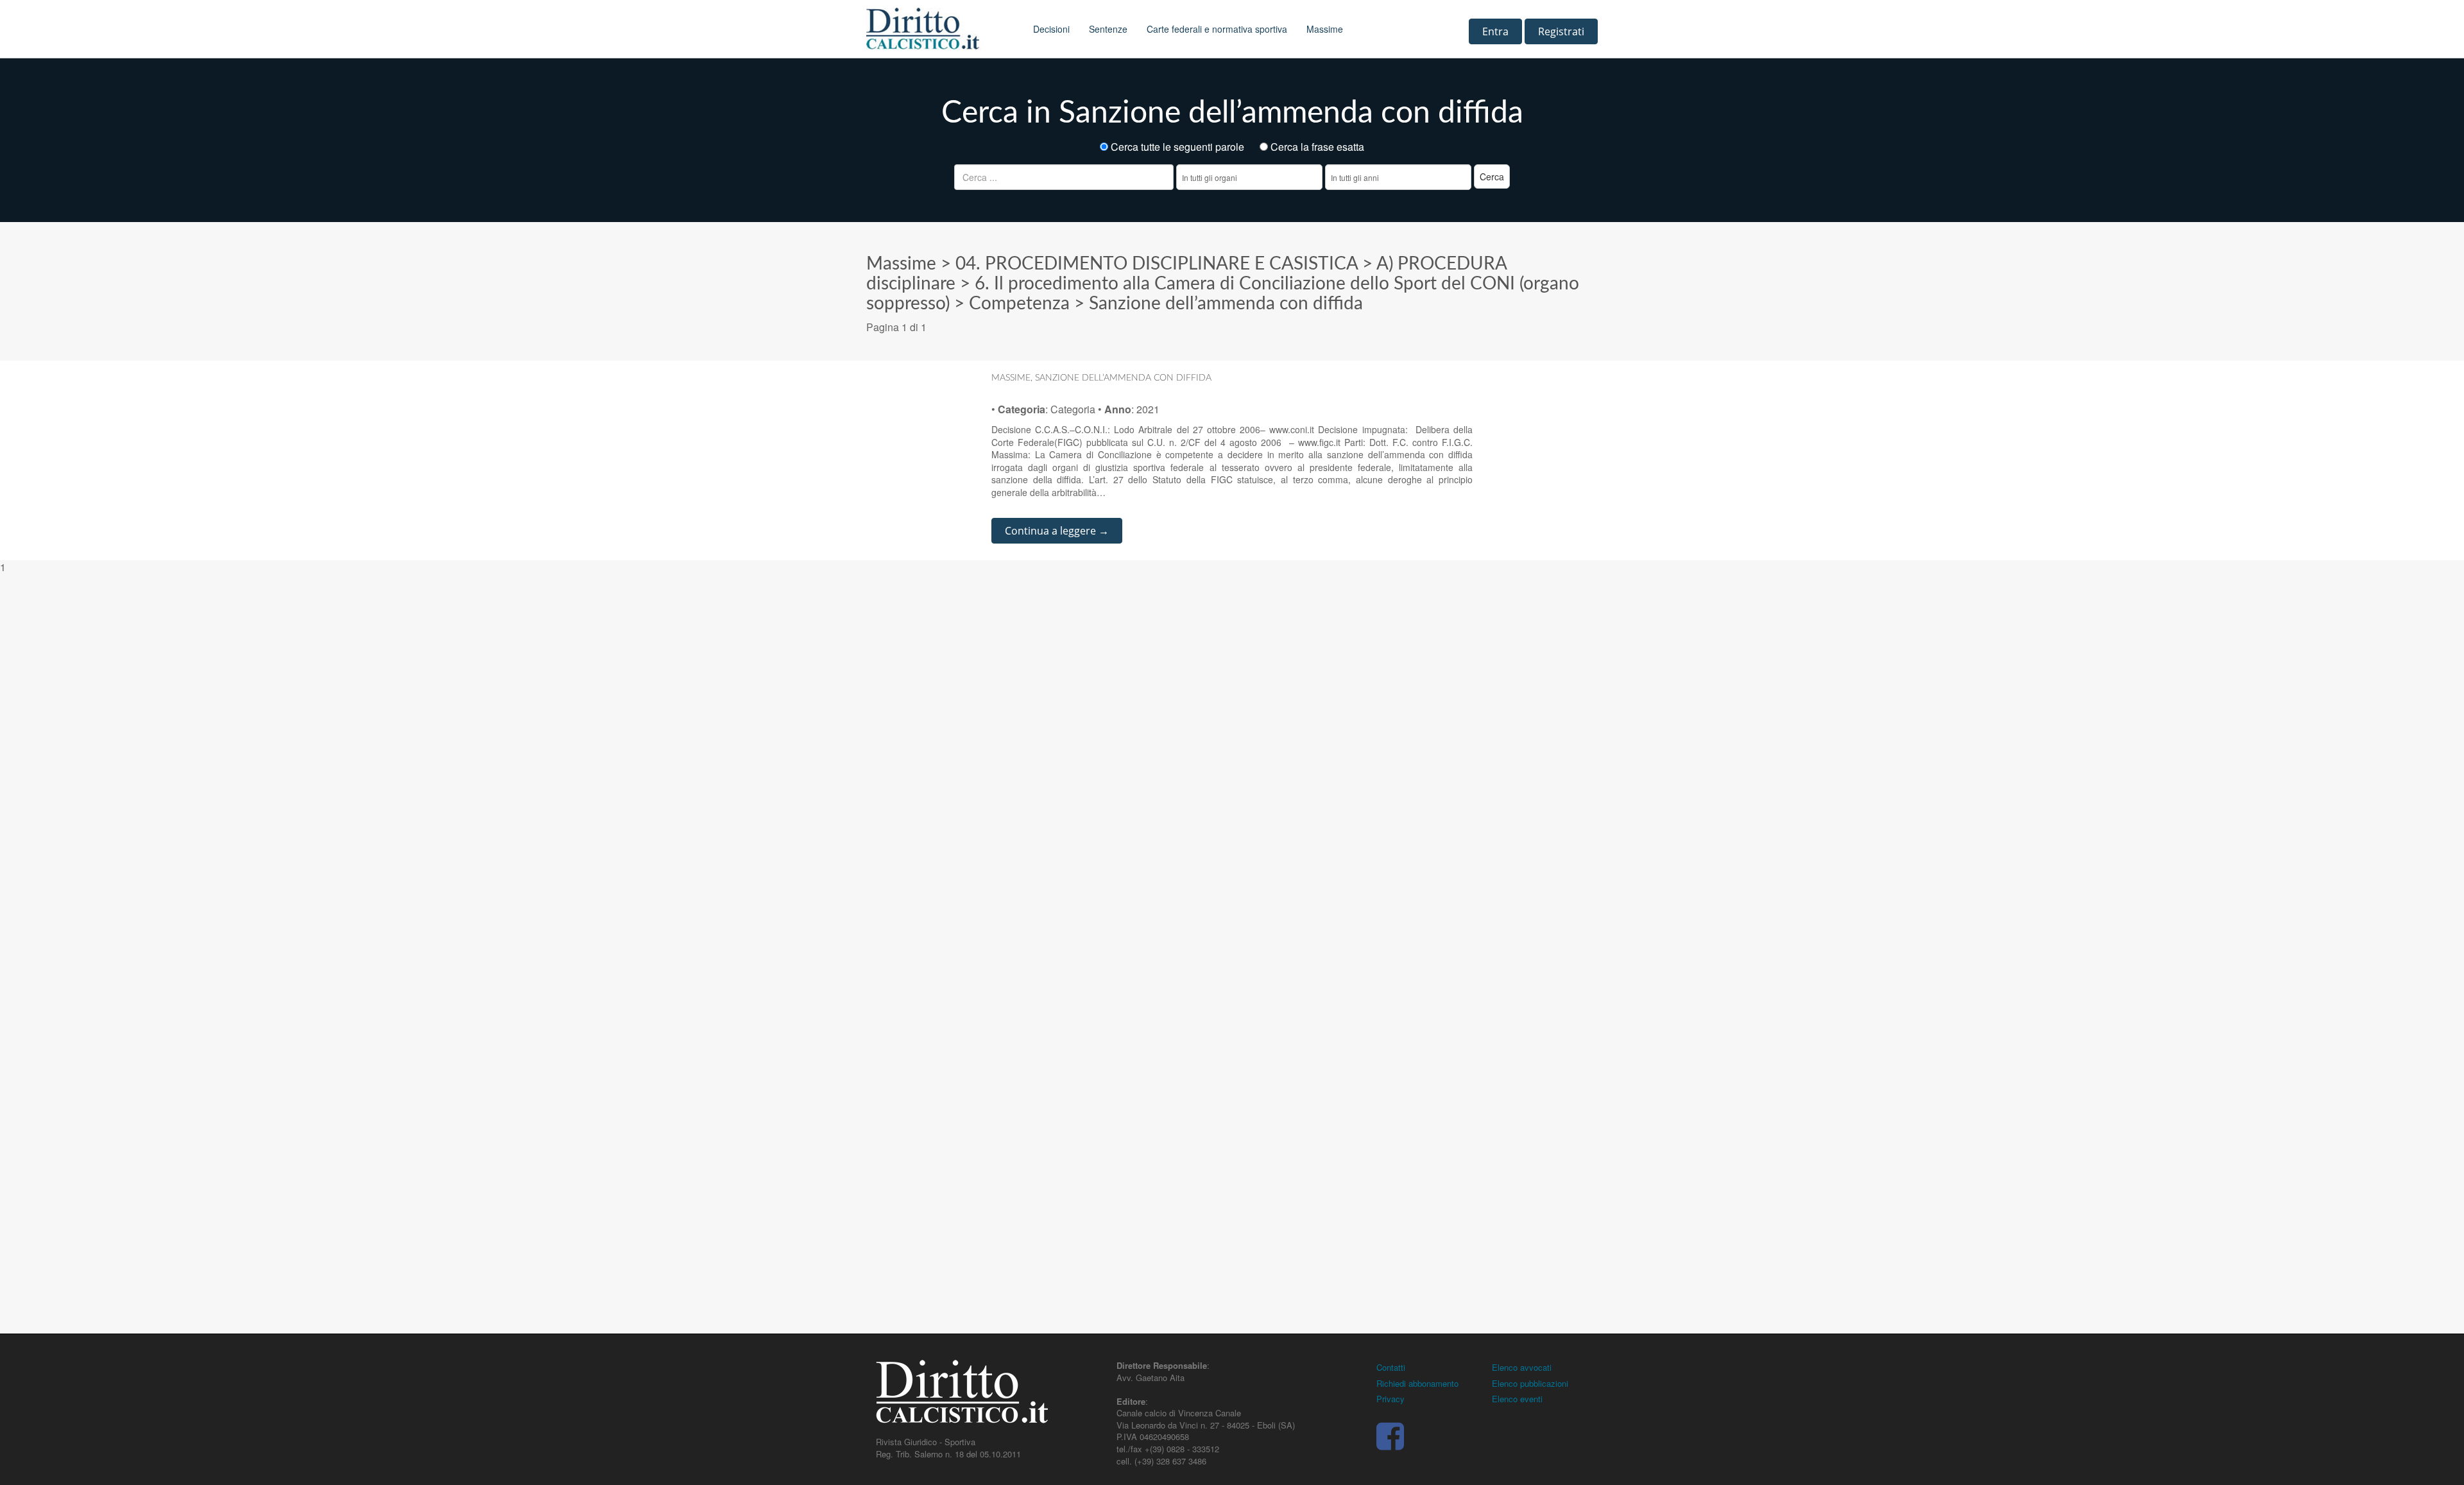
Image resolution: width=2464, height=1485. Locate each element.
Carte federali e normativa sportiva (1217, 29)
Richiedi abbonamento (1417, 1383)
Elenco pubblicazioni (1530, 1383)
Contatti (1391, 1367)
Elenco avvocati (1522, 1367)
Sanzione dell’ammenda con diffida (1226, 304)
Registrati (1561, 31)
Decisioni (1051, 29)
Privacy (1390, 1399)
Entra (1495, 31)
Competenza (1019, 304)
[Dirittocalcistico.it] (940, 29)
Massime (1325, 29)
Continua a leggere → (1057, 531)
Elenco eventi (1517, 1399)
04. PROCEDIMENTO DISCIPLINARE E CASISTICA (1157, 264)
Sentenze (1108, 29)
